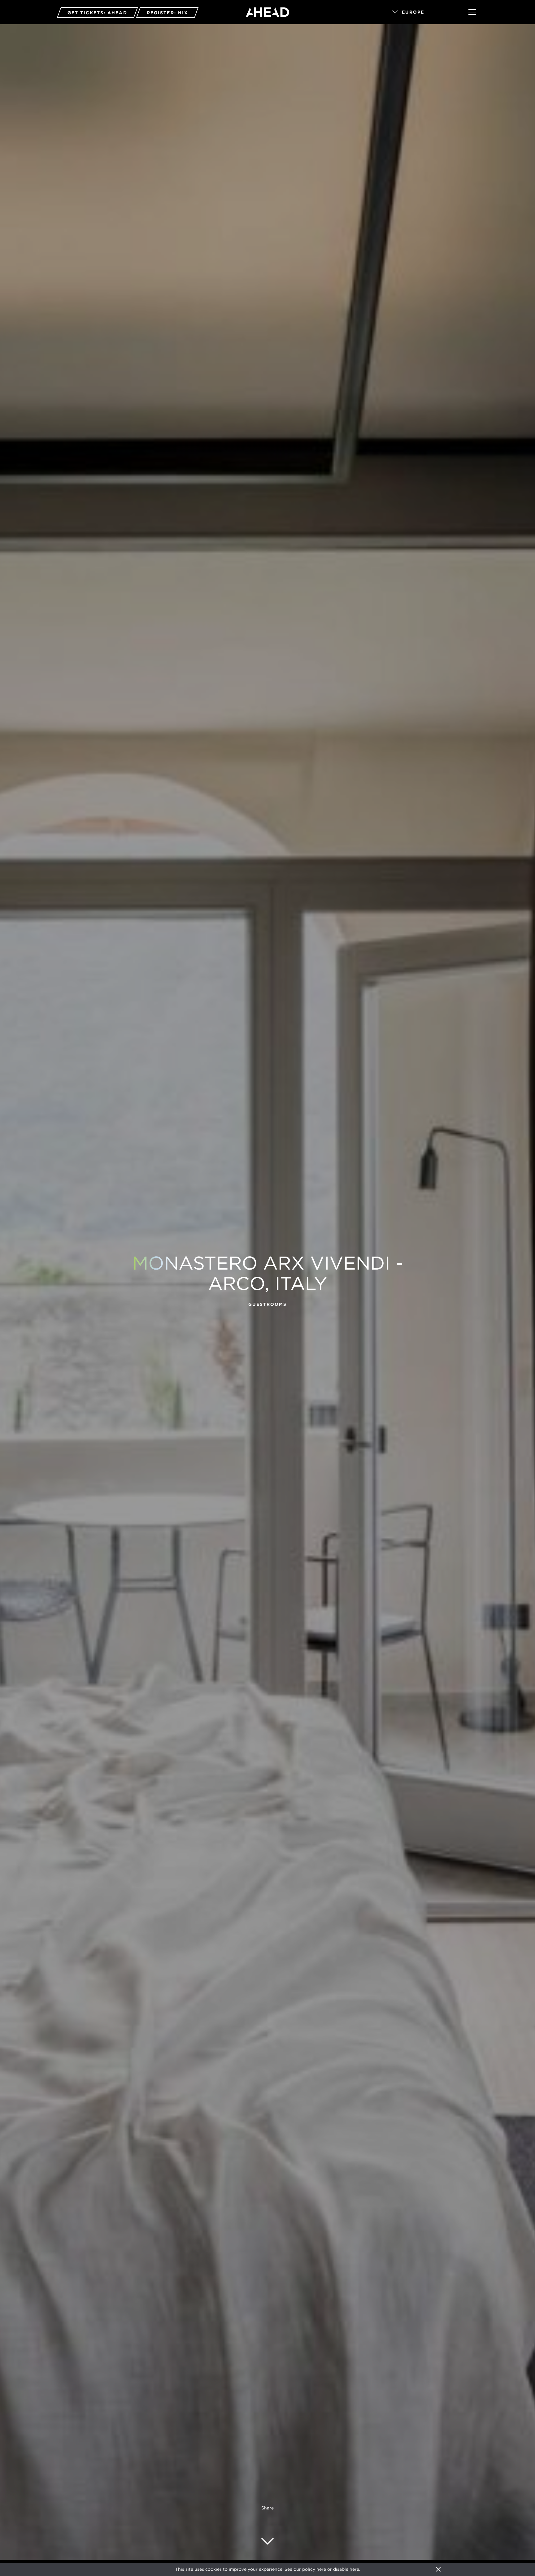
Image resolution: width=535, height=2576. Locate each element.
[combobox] (422, 12)
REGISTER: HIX (167, 13)
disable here (346, 2569)
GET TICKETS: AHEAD (97, 13)
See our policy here (305, 2569)
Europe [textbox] (413, 12)
